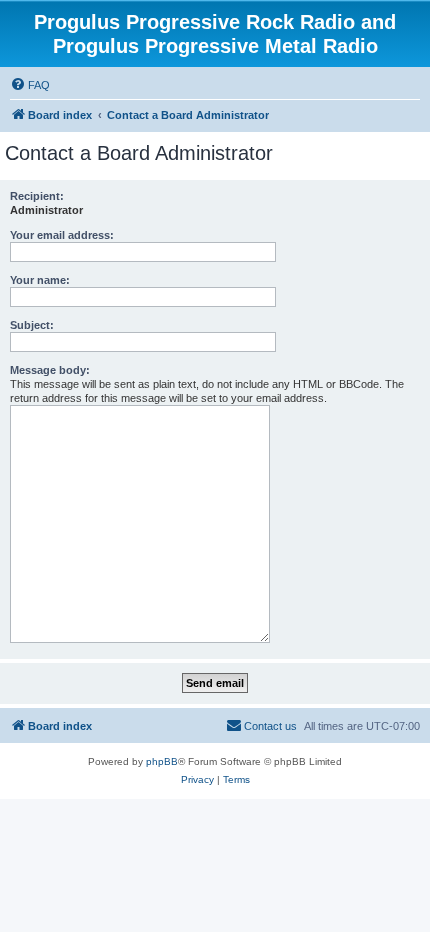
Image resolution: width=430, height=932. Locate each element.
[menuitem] (30, 85)
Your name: (40, 280)
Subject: (32, 325)
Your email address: (62, 235)
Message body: (50, 370)
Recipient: (37, 196)
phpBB (162, 761)
